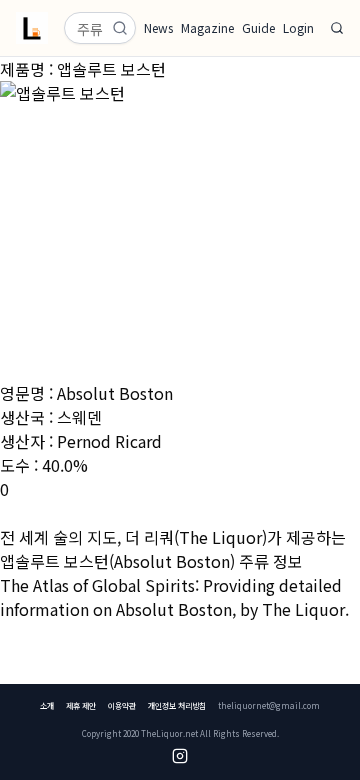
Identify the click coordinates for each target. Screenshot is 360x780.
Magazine (207, 28)
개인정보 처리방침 (177, 705)
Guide (258, 28)
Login (298, 28)
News (158, 28)
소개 (47, 705)
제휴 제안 (81, 705)
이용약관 (122, 705)
